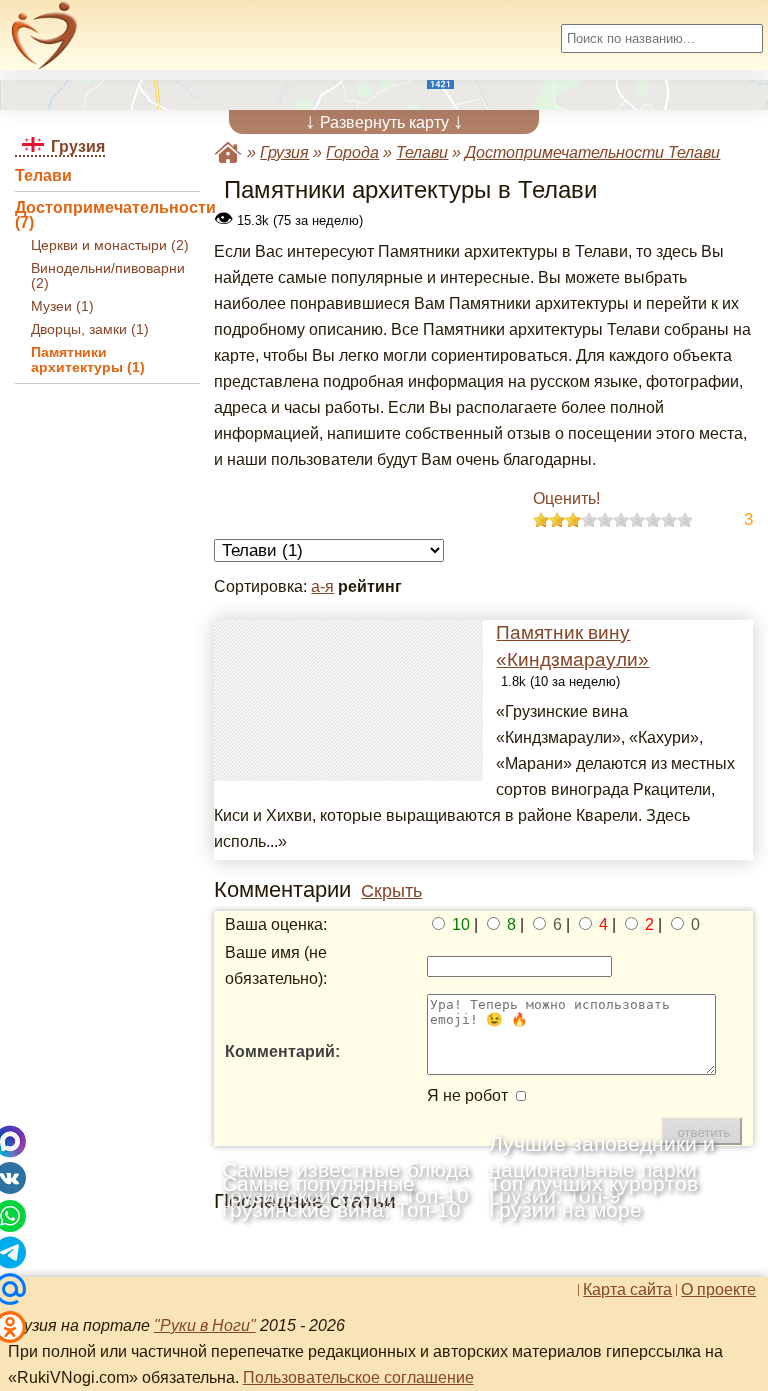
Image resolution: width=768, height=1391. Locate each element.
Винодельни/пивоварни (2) (108, 276)
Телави (43, 175)
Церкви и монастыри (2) (110, 245)
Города (352, 152)
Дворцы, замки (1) (90, 329)
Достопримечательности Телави (592, 152)
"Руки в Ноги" (205, 1325)
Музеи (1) (62, 306)
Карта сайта (627, 1290)
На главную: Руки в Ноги (228, 152)
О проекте (718, 1290)
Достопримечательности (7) (107, 215)
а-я (322, 586)
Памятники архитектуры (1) (88, 360)
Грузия (284, 152)
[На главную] (44, 35)
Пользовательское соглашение (358, 1377)
